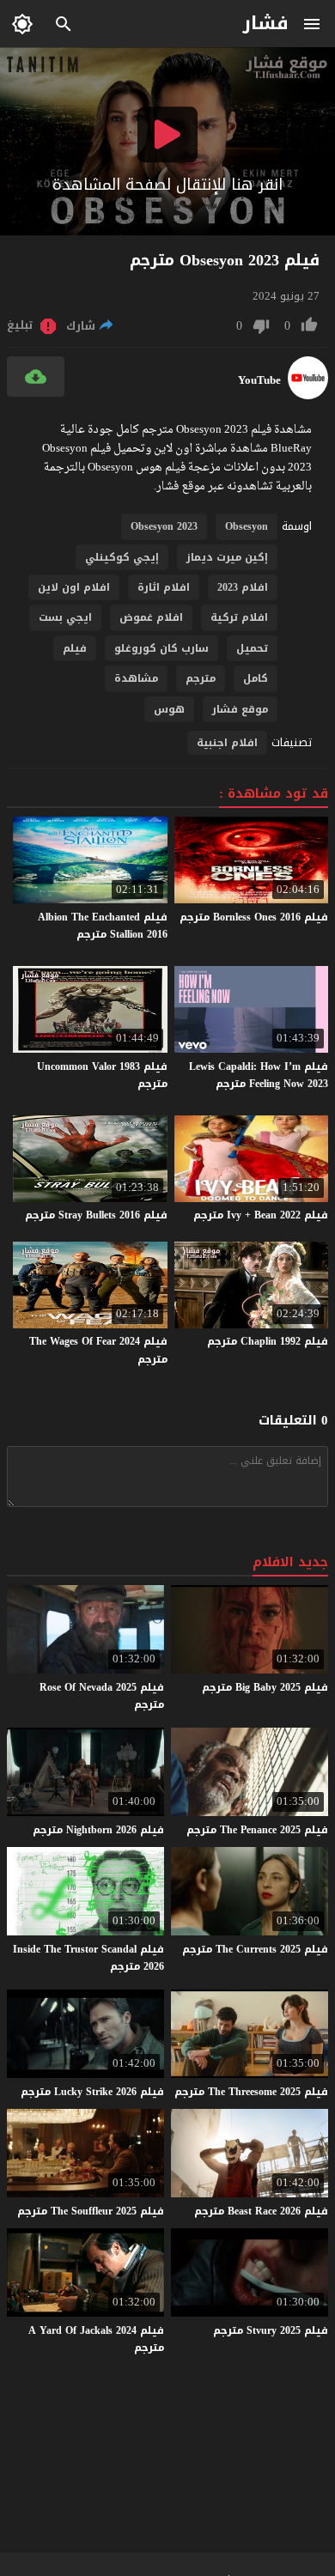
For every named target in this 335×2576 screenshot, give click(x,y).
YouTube (259, 380)
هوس (169, 709)
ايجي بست (65, 617)
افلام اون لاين (74, 587)
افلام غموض (151, 617)
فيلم (75, 648)
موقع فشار (240, 709)
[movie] (308, 395)
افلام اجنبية (227, 743)
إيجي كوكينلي (122, 557)
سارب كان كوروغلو (161, 648)
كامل (256, 678)
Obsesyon (247, 526)
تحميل (252, 648)
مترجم (201, 678)
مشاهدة (136, 678)
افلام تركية (239, 617)
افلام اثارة (164, 587)
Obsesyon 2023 (164, 526)
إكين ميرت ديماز (227, 557)
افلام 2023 (243, 587)
